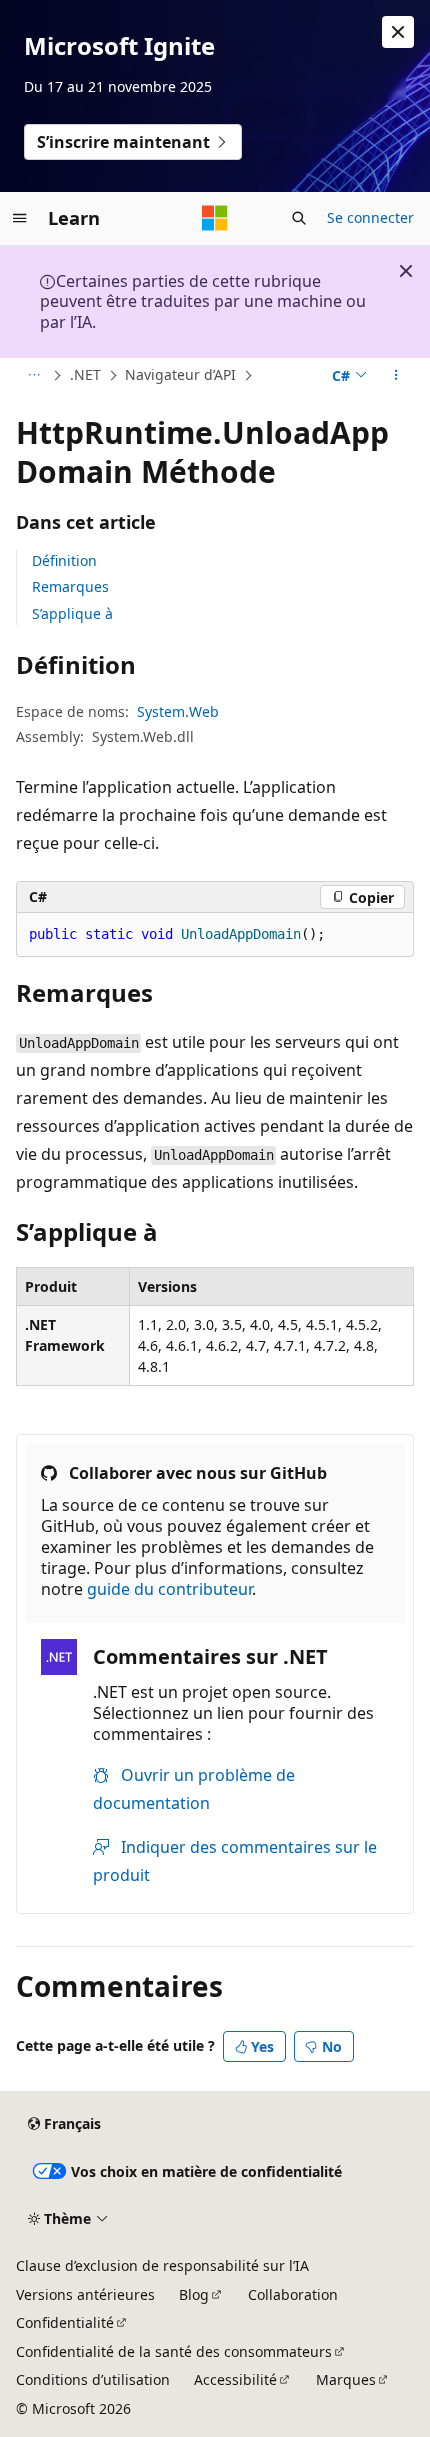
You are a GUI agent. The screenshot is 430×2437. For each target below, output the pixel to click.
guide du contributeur (169, 1589)
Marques (346, 2379)
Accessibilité (235, 2379)
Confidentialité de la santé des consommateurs (174, 2351)
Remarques (70, 586)
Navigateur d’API (180, 374)
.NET (85, 374)
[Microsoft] (215, 218)
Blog (194, 2294)
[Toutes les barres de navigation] (33, 376)
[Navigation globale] (20, 218)
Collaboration (293, 2294)
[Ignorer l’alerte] (398, 32)
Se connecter (370, 217)
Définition (64, 560)
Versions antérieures (85, 2294)
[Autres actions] (396, 376)
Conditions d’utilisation (93, 2379)
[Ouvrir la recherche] (299, 218)
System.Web (178, 711)
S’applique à (72, 613)
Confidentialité (65, 2322)
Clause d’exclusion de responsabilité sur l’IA (162, 2265)
